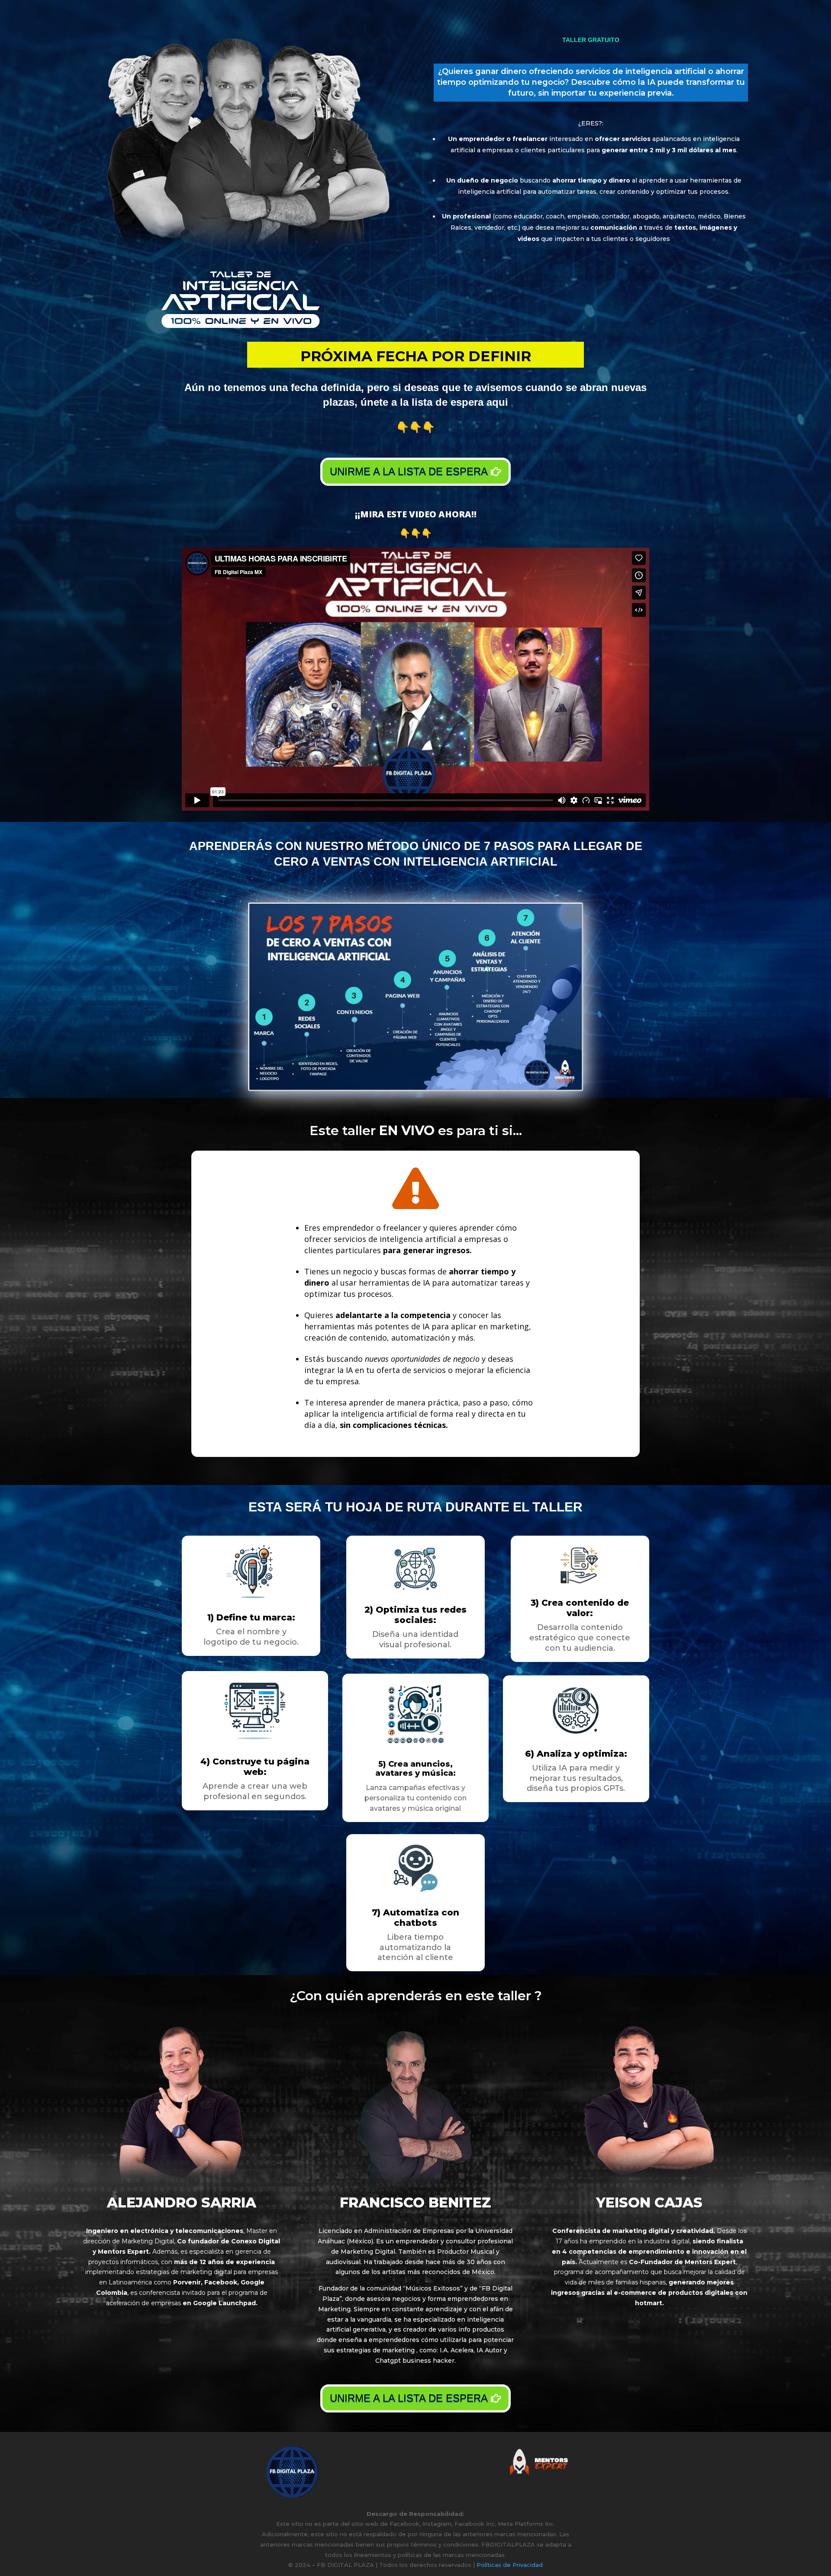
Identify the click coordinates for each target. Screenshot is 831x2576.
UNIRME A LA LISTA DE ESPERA (409, 471)
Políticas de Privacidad (510, 2565)
